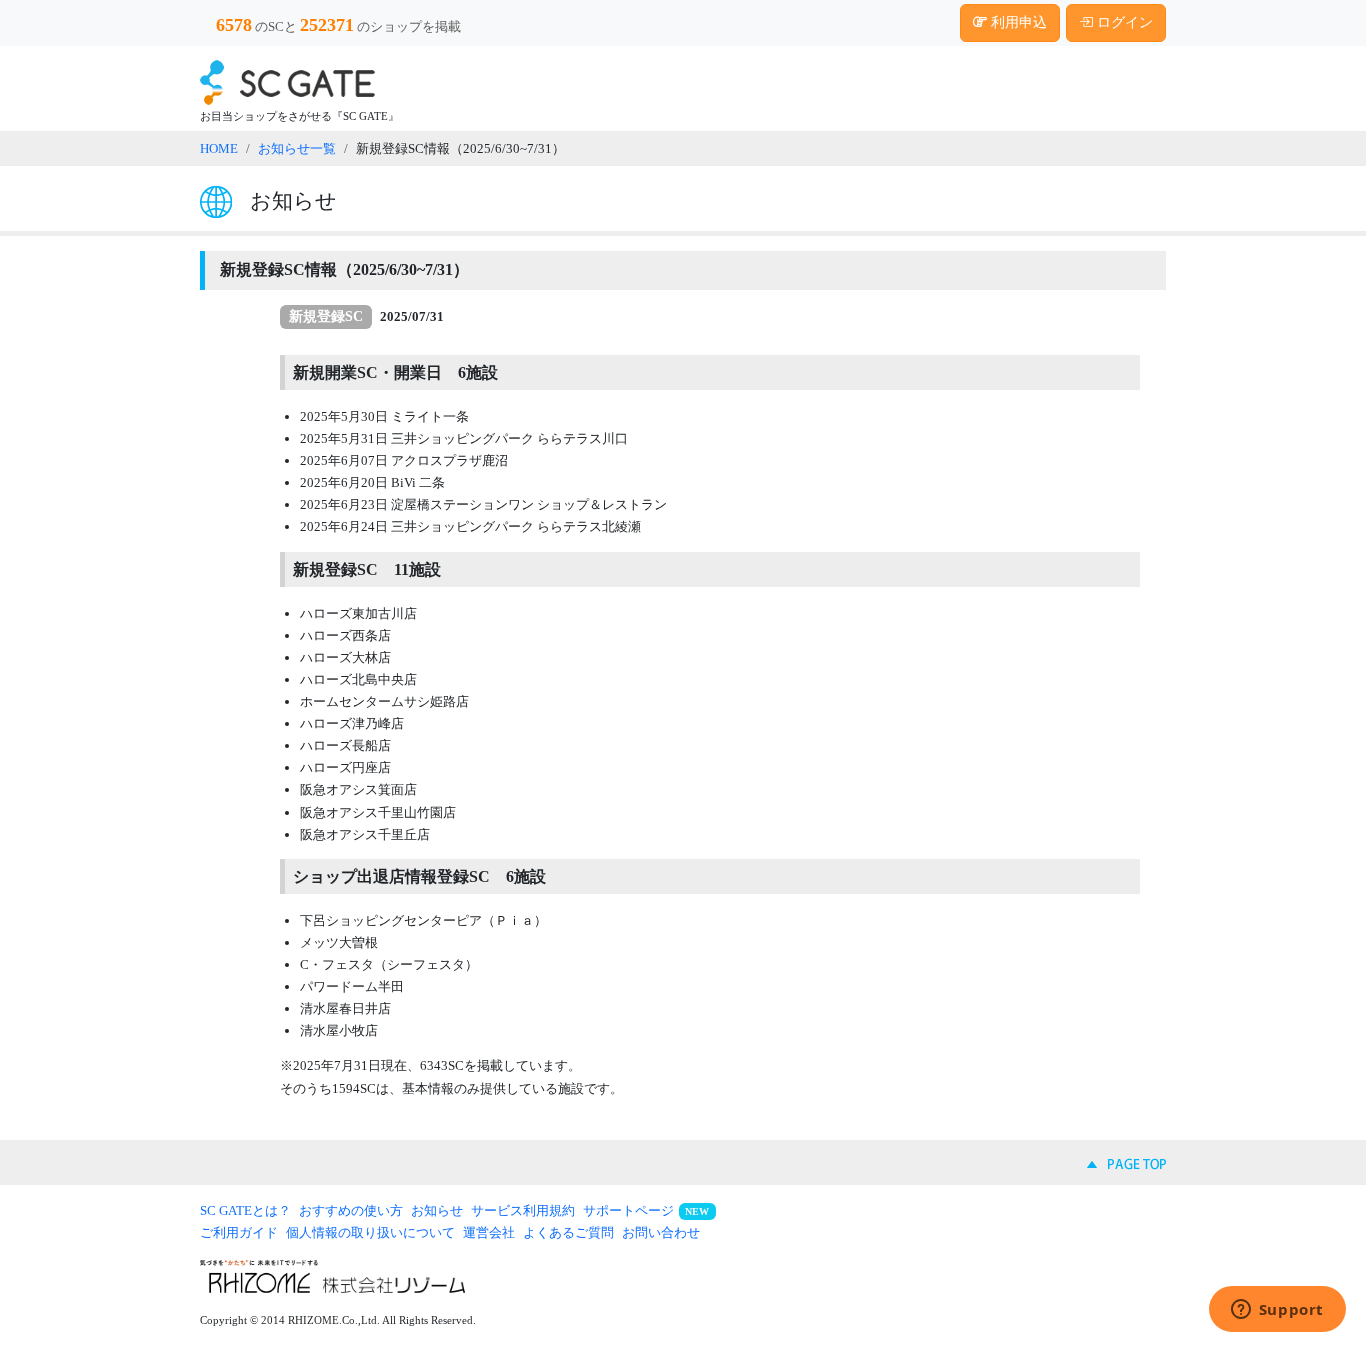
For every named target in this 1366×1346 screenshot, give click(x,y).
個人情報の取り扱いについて (370, 1232)
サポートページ (628, 1210)
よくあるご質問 (568, 1232)
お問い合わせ (661, 1232)
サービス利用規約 (523, 1210)
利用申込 (1017, 22)
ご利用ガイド (239, 1232)
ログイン (1123, 22)
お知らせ (437, 1210)
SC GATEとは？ (245, 1210)
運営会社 (489, 1232)
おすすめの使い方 (351, 1210)
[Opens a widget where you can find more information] (1277, 1311)
